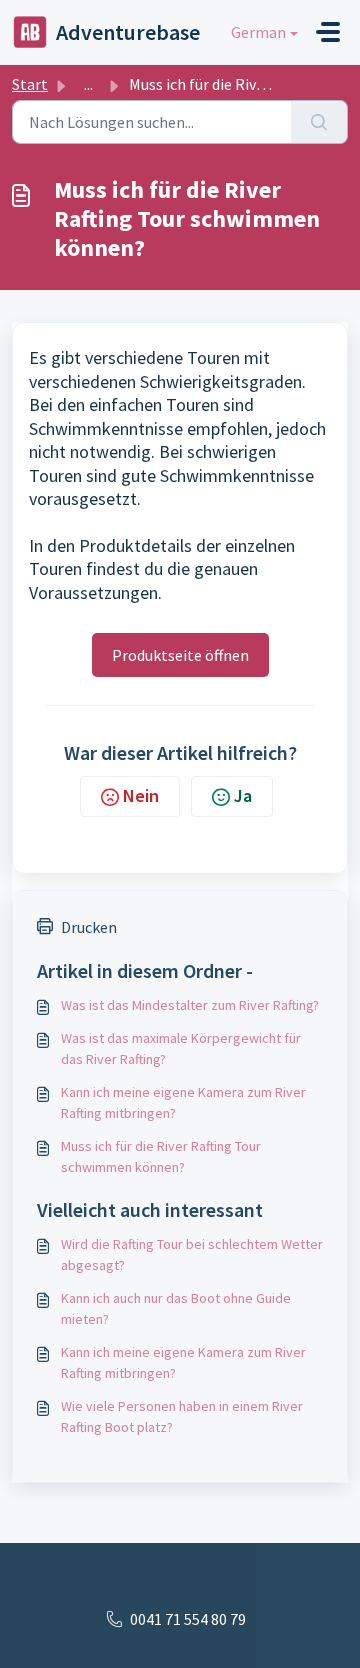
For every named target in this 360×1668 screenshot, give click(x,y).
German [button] (258, 32)
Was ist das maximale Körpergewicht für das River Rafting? (181, 1048)
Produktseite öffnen (180, 655)
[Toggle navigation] (328, 32)
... (88, 84)
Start (30, 84)
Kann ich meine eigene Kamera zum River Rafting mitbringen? (183, 1102)
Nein (141, 795)
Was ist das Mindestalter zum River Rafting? (190, 1005)
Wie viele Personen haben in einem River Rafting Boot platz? (182, 1416)
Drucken (89, 927)
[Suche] (319, 122)
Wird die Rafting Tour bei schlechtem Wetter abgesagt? (192, 1254)
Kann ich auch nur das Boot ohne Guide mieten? (176, 1308)
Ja (243, 795)
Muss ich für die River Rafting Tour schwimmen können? (161, 1156)
